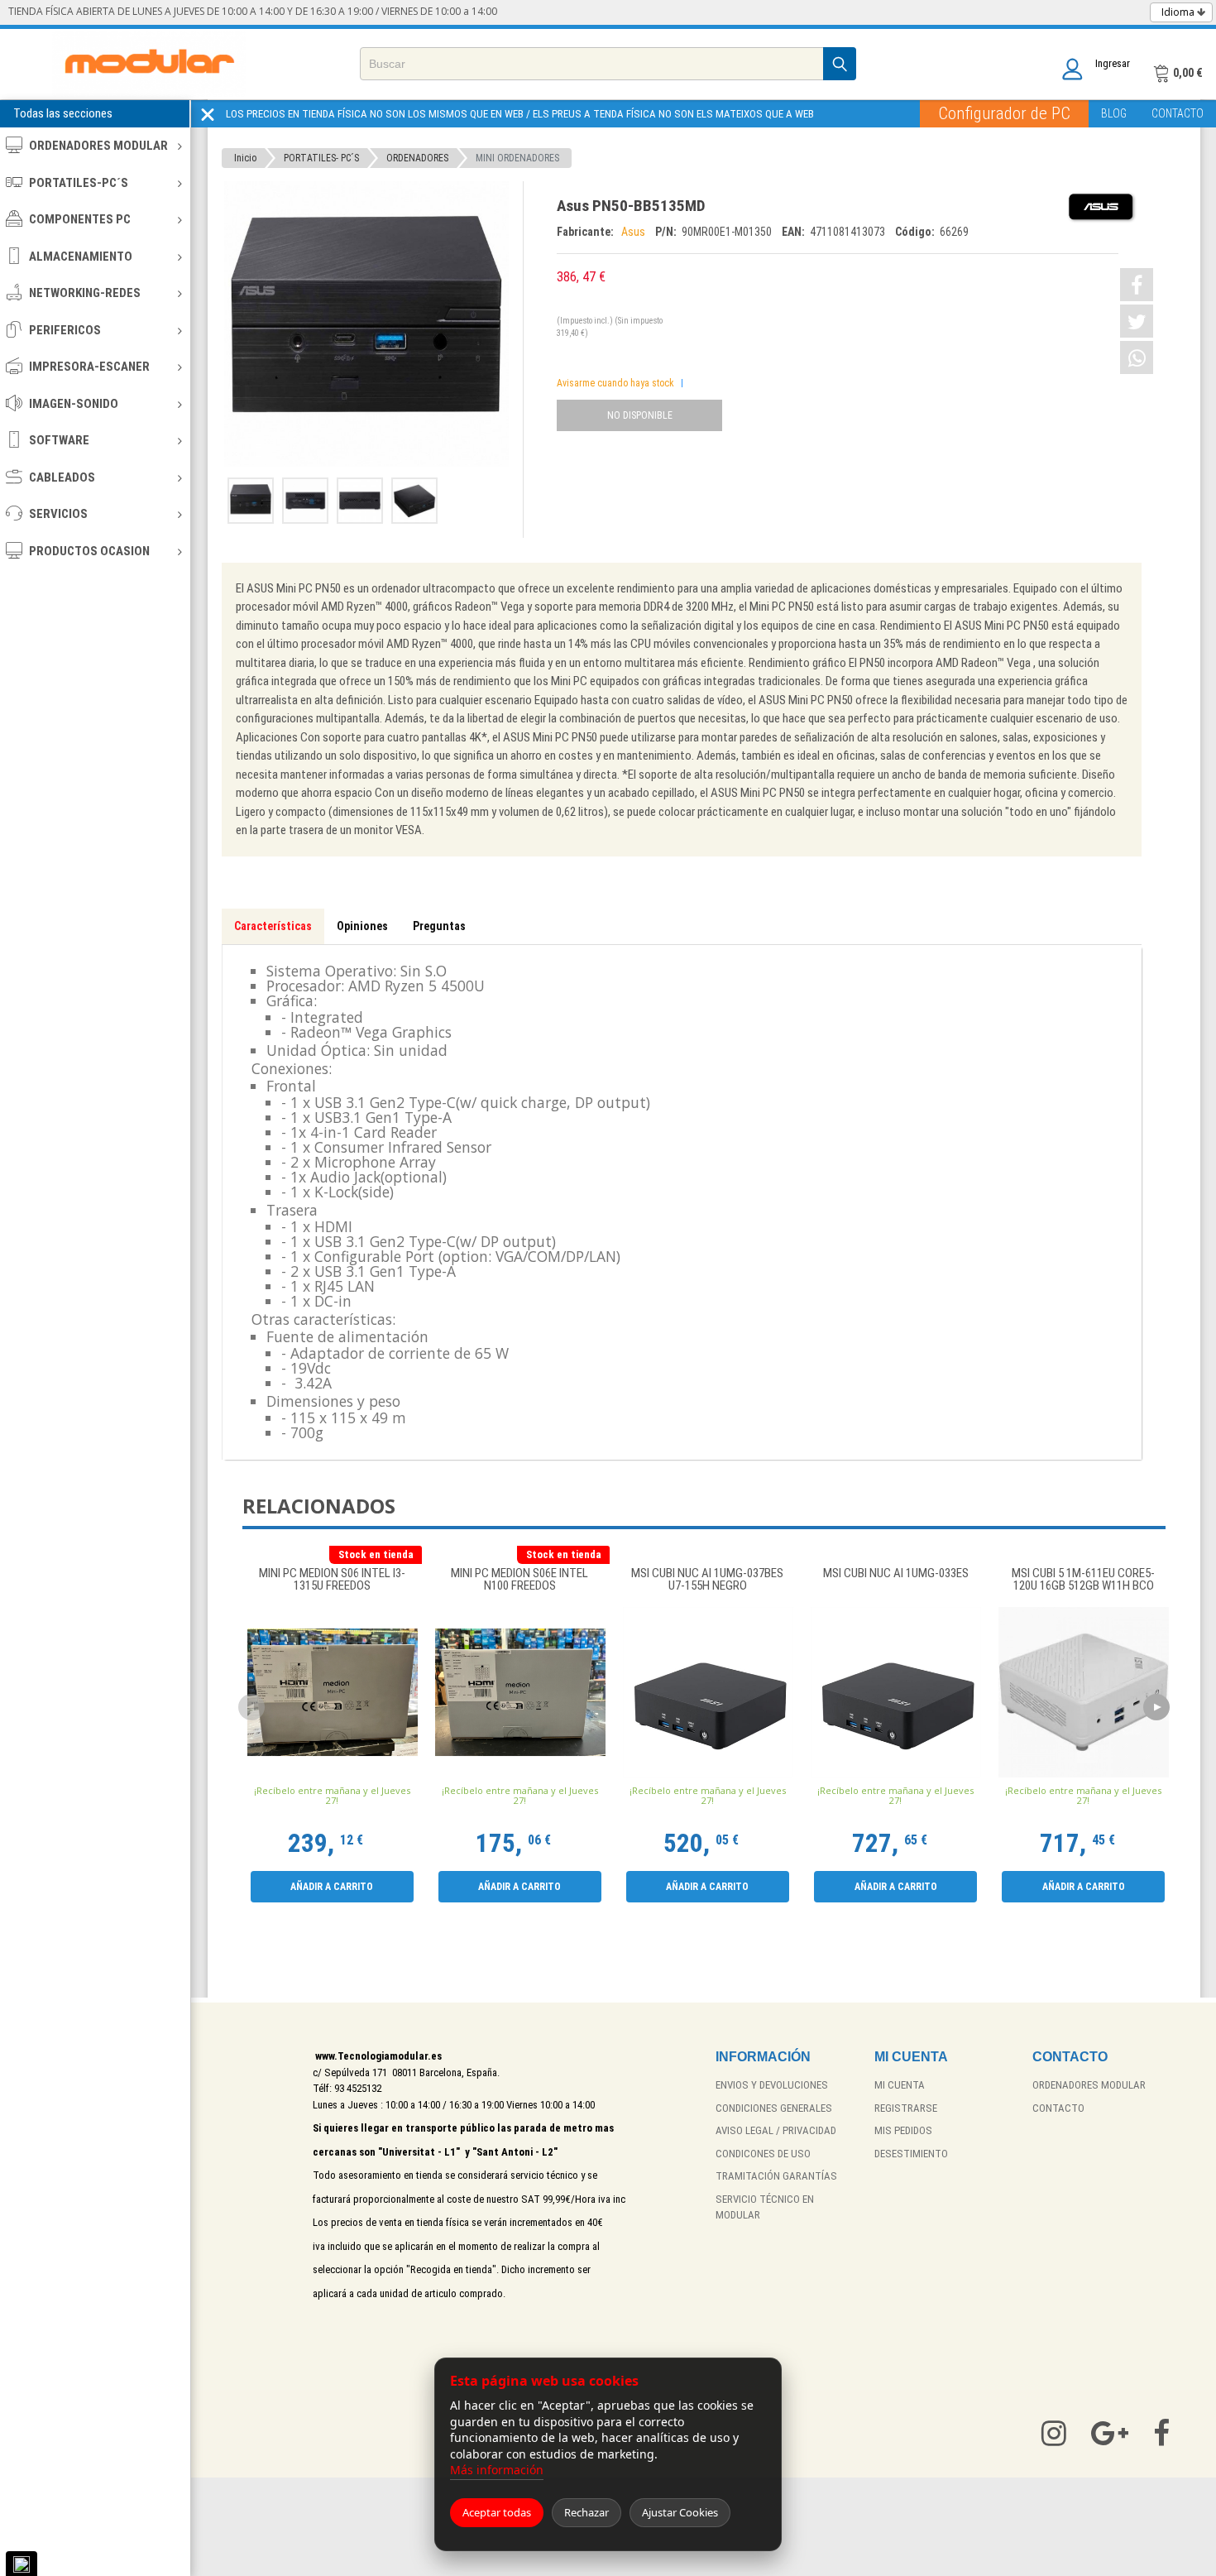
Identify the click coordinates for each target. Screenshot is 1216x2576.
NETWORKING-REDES (85, 293)
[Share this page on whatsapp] (1137, 357)
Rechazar (586, 2512)
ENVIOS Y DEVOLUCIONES (772, 2085)
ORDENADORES (417, 158)
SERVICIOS (58, 514)
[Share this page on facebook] (1137, 285)
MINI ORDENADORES (517, 158)
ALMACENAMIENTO (81, 257)
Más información (497, 2470)
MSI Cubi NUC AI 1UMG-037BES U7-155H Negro (707, 1580)
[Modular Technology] (149, 64)
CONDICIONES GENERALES (774, 2108)
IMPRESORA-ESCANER (89, 367)
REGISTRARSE (906, 2108)
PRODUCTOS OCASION (89, 551)
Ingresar (1113, 63)
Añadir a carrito (332, 1887)
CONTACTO (1178, 113)
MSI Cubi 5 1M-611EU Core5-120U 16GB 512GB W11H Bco (1083, 1580)
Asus (634, 232)
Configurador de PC (1004, 113)
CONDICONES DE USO (763, 2154)
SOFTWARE (59, 440)
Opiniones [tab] (362, 926)
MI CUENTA (900, 2085)
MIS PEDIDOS (903, 2130)
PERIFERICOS (65, 330)
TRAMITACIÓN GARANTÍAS (776, 2176)
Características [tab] (273, 926)
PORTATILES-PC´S (79, 183)
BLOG (1114, 113)
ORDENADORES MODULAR (98, 146)
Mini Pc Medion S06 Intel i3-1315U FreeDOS (332, 1580)
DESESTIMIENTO (911, 2154)
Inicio (245, 158)
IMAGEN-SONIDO (74, 404)
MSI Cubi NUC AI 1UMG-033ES (896, 1574)
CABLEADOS (62, 477)
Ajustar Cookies (680, 2512)
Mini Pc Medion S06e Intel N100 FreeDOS (519, 1580)
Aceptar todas (497, 2512)
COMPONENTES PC (80, 219)
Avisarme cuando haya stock (615, 383)
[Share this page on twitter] (1137, 321)
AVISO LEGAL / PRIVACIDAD (776, 2130)
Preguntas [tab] (439, 926)
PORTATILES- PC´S (321, 158)
